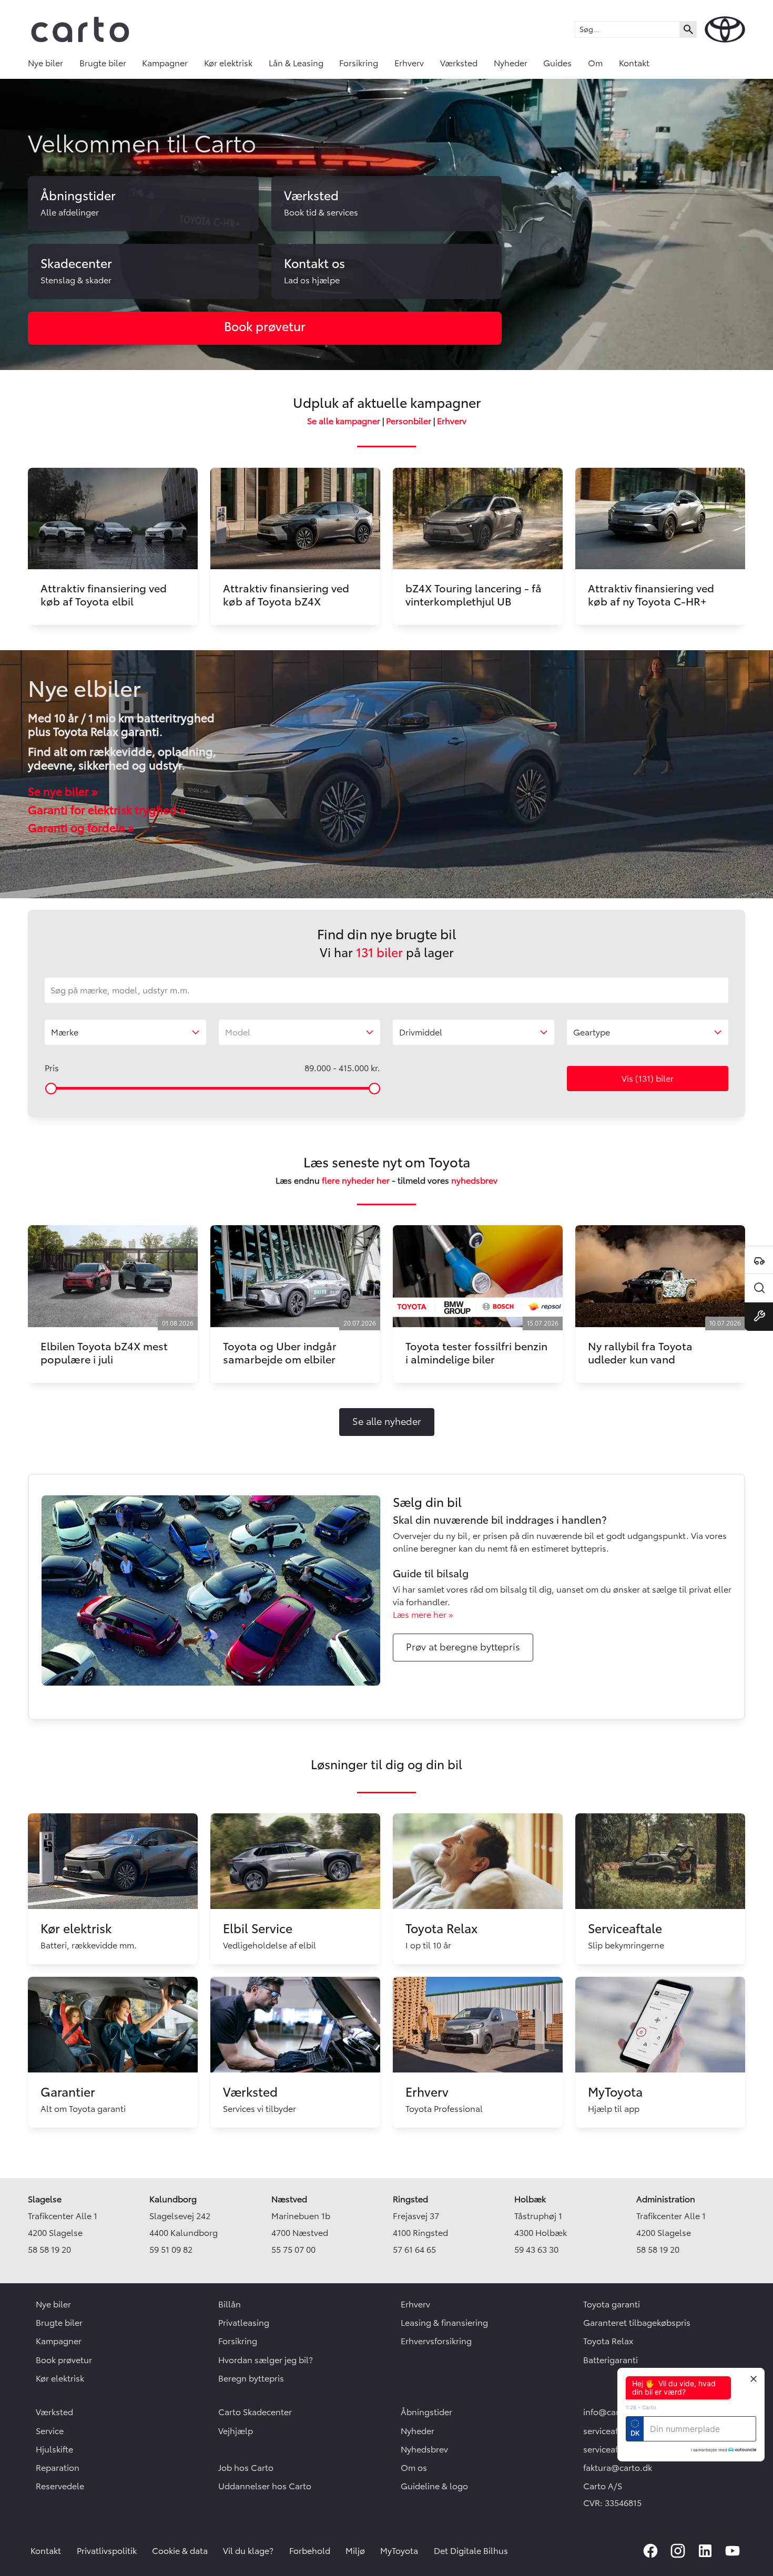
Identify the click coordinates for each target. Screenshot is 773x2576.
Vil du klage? (248, 2551)
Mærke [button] (65, 1032)
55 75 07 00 (293, 2250)
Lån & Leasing (296, 63)
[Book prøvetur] (759, 1260)
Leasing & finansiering (444, 2323)
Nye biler (45, 63)
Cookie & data (180, 2551)
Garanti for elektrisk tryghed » (107, 810)
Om (595, 63)
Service (50, 2431)
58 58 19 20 (49, 2250)
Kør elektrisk (228, 63)
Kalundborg (173, 2199)
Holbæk (530, 2199)
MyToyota (399, 2551)
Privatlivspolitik (107, 2551)
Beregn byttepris (251, 2378)
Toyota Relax (608, 2341)
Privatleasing (244, 2323)
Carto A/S (603, 2486)
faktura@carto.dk (618, 2468)
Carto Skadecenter (255, 2412)
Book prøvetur (64, 2360)
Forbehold (310, 2551)
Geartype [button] (592, 1032)
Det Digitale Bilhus (471, 2551)
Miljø (355, 2551)
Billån (230, 2304)
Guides (557, 63)
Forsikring (359, 63)
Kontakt (634, 63)
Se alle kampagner (344, 421)
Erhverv (409, 63)
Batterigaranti (611, 2360)
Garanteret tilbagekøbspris (637, 2323)
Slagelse (45, 2199)
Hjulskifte (54, 2449)
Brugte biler (103, 63)
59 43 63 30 (536, 2250)
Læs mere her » (423, 1615)
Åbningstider (426, 2412)
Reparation (58, 2468)
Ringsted (410, 2199)
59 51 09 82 (171, 2250)
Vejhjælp (236, 2431)
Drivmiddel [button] (421, 1032)
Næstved (289, 2199)
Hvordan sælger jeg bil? (266, 2360)
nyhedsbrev (474, 1181)
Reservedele (60, 2486)
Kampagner (165, 63)
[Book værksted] (759, 1317)
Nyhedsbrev (424, 2449)
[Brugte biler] (759, 1288)
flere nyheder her (356, 1181)
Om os (414, 2468)
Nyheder (511, 63)
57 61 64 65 (414, 2250)
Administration (666, 2199)
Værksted (459, 63)
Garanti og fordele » (81, 828)
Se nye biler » (63, 792)
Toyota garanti (612, 2304)
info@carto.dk (611, 2412)
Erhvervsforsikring (436, 2341)
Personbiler (409, 421)
